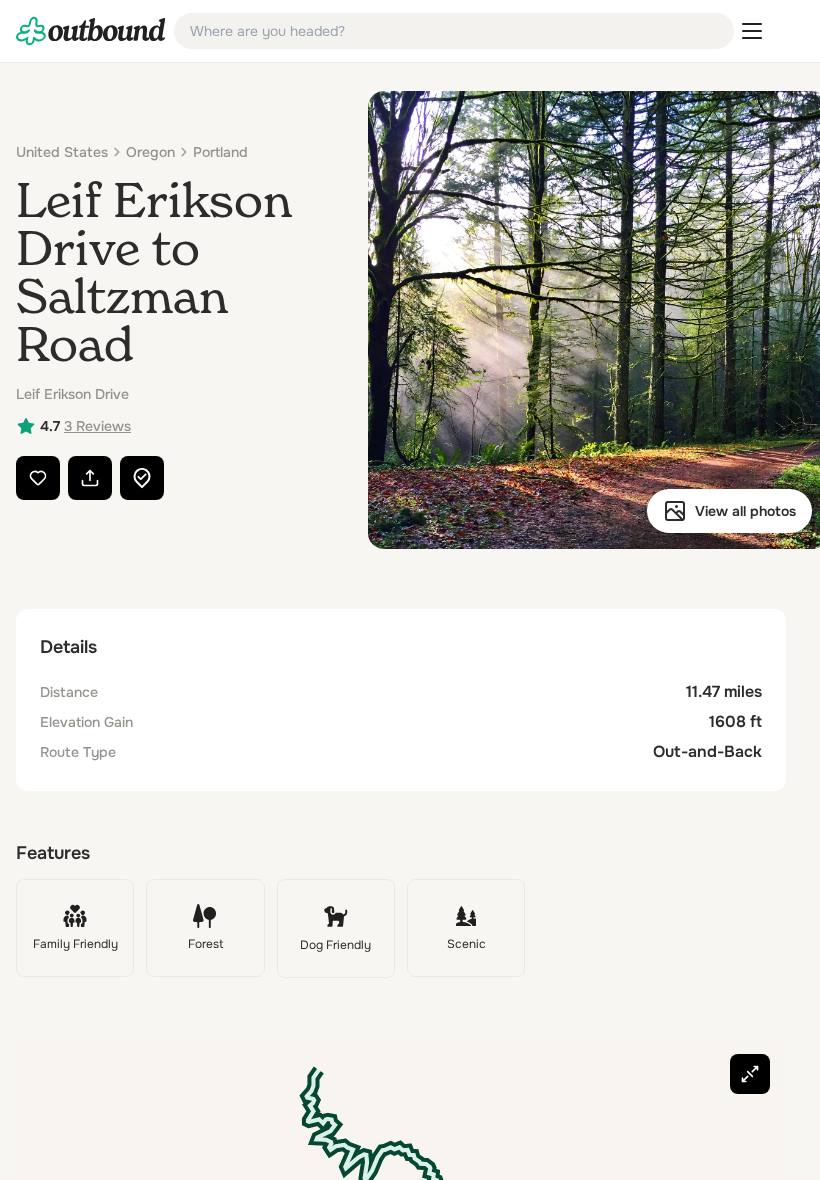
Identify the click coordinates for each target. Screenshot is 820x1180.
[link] (91, 31)
